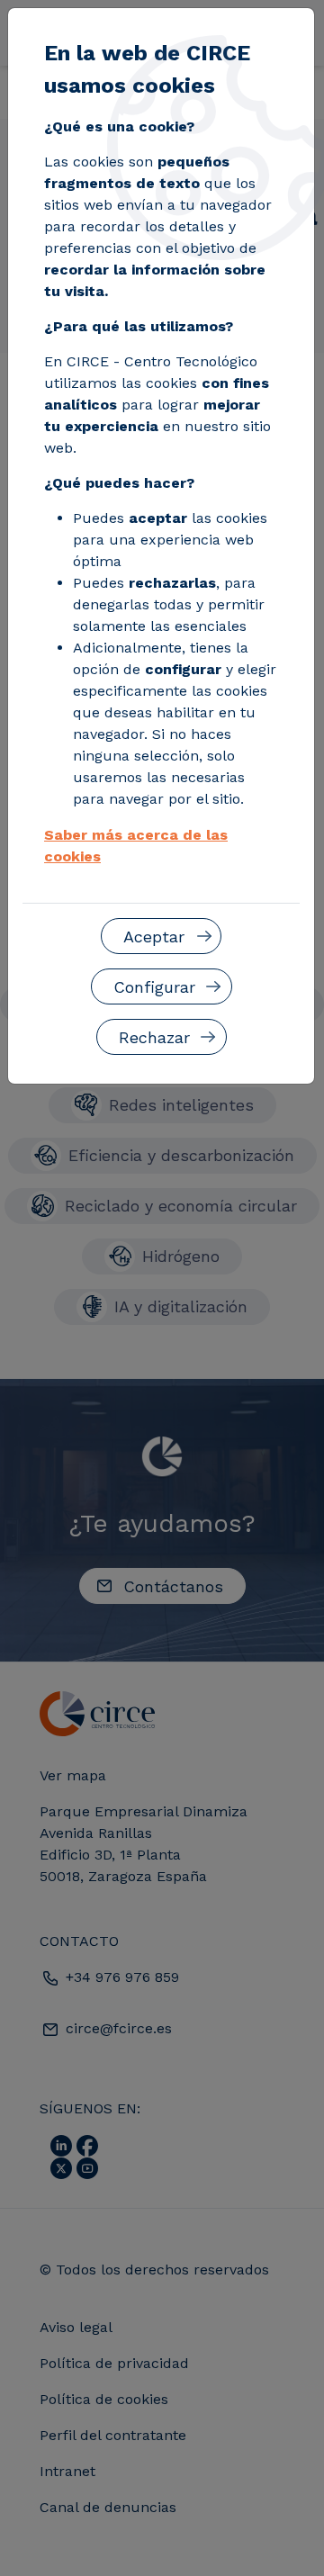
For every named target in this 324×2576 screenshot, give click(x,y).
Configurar (154, 987)
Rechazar (154, 1037)
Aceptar (154, 937)
